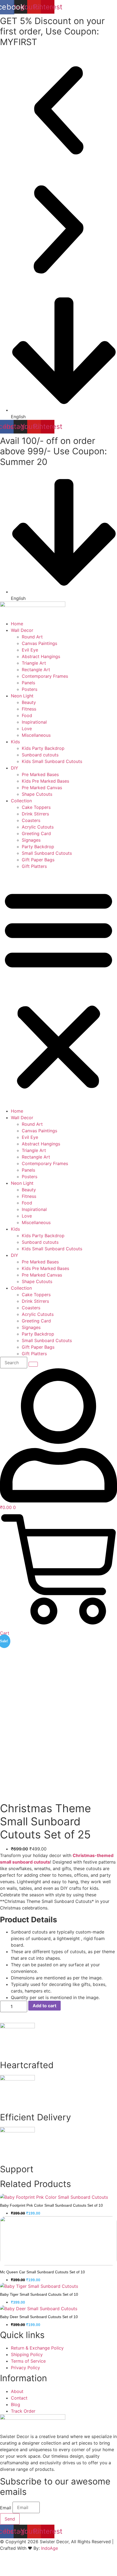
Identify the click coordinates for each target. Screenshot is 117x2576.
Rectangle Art (36, 670)
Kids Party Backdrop (43, 748)
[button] (59, 111)
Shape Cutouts (37, 794)
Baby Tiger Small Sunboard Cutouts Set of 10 (39, 2294)
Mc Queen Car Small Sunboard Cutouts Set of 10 (42, 2272)
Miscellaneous (36, 735)
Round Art (32, 637)
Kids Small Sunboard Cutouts (52, 761)
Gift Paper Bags (38, 860)
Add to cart (44, 2006)
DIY (15, 768)
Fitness (29, 709)
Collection (21, 801)
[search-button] (33, 1364)
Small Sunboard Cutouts (47, 853)
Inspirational (34, 722)
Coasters (31, 820)
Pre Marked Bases (40, 774)
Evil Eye (30, 650)
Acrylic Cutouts (38, 827)
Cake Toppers (36, 807)
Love (27, 729)
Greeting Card (36, 833)
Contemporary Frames (45, 676)
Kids (15, 742)
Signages (31, 840)
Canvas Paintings (39, 643)
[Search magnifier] (107, 2566)
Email (6, 2508)
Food (27, 715)
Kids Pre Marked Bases (45, 781)
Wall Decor (22, 630)
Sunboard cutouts (40, 755)
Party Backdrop (38, 847)
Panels (28, 683)
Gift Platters (34, 866)
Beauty (29, 702)
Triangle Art (34, 663)
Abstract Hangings (41, 656)
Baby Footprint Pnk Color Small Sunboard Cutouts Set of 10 (51, 2205)
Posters (30, 689)
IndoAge (50, 2548)
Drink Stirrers (35, 814)
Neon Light (22, 696)
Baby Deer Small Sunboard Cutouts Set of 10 (39, 2317)
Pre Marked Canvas (42, 788)
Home (17, 624)
